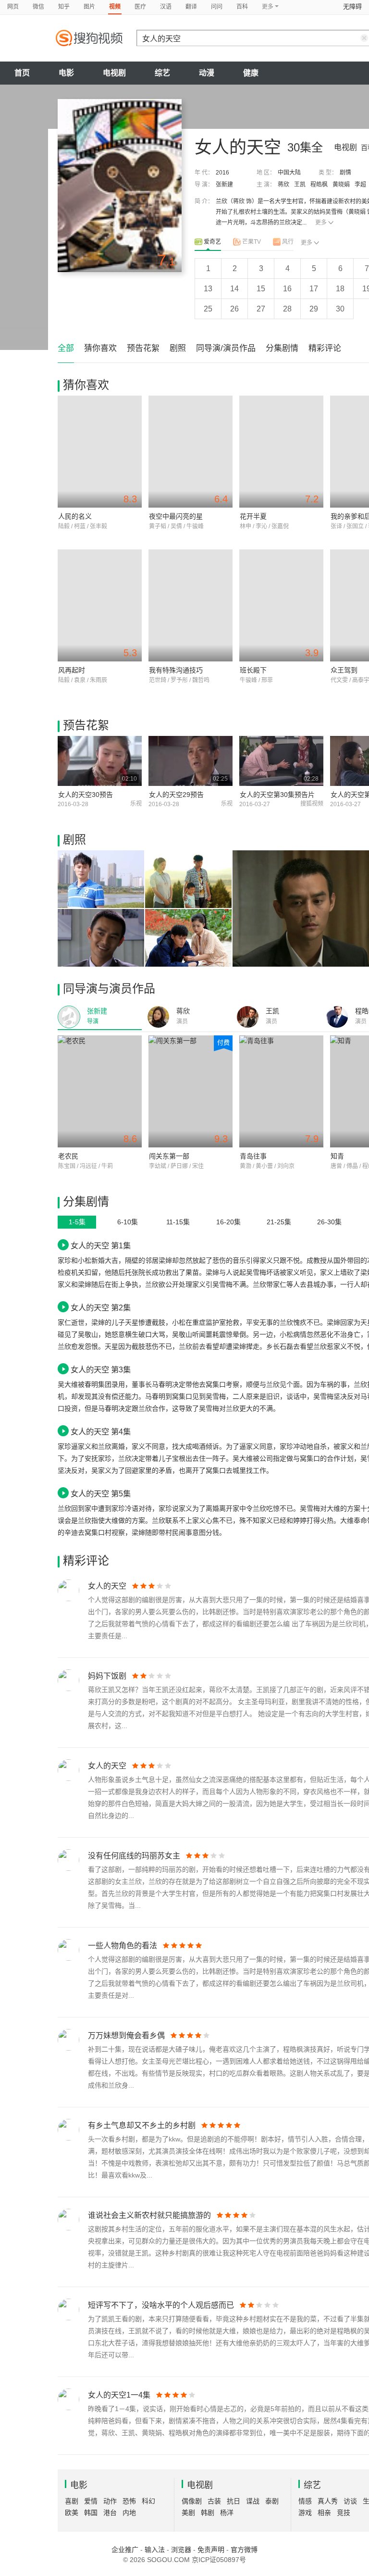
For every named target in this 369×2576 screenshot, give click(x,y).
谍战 (253, 2501)
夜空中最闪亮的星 (176, 516)
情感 (305, 2501)
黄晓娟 (341, 185)
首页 (22, 73)
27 (261, 309)
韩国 (91, 2513)
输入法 (155, 2550)
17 (314, 289)
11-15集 (178, 1222)
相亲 (324, 2513)
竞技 (344, 2513)
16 (287, 289)
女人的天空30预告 (86, 795)
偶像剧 (192, 2501)
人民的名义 (75, 516)
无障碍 (352, 6)
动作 (110, 2501)
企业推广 (125, 2550)
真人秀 (328, 2501)
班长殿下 (253, 670)
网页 (13, 7)
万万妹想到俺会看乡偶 (126, 2035)
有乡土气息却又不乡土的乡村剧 (142, 2125)
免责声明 (211, 2550)
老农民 (68, 1156)
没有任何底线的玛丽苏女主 (134, 1856)
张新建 (224, 185)
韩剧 (208, 2513)
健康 (251, 73)
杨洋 (227, 2513)
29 (314, 309)
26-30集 (329, 1222)
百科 (242, 7)
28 (287, 309)
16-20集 (228, 1222)
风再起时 (72, 670)
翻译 (191, 7)
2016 (222, 173)
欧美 (72, 2513)
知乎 (64, 7)
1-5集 (77, 1222)
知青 (337, 1156)
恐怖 (129, 2501)
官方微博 (244, 2550)
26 (234, 309)
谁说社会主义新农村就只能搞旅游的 (149, 2215)
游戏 (305, 2513)
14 (234, 289)
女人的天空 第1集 (101, 1245)
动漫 (207, 73)
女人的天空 (107, 1586)
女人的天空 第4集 (101, 1431)
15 (261, 289)
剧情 (345, 173)
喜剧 (72, 2501)
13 (208, 289)
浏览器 (181, 2550)
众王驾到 (344, 670)
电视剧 (114, 73)
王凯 (300, 185)
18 (340, 289)
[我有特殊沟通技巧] (191, 605)
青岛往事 (253, 1156)
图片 (89, 7)
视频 (115, 7)
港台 (110, 2513)
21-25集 (279, 1222)
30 (340, 309)
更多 (321, 223)
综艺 (162, 73)
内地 (129, 2513)
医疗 (140, 7)
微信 (38, 7)
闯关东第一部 (169, 1156)
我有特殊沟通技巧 (176, 670)
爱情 (91, 2501)
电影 (66, 73)
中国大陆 (289, 173)
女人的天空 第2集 (101, 1307)
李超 (360, 185)
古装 (214, 2501)
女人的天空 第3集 (101, 1369)
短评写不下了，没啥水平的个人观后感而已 (161, 2305)
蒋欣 (283, 185)
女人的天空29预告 (176, 795)
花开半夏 (253, 516)
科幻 (148, 2501)
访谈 (350, 2501)
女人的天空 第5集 (101, 1493)
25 (208, 309)
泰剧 (272, 2501)
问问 (217, 7)
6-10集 (128, 1222)
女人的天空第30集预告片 (277, 795)
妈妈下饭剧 (107, 1676)
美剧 (188, 2513)
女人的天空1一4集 (119, 2395)
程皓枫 (319, 185)
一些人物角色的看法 (123, 1946)
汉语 (166, 7)
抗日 (234, 2501)
